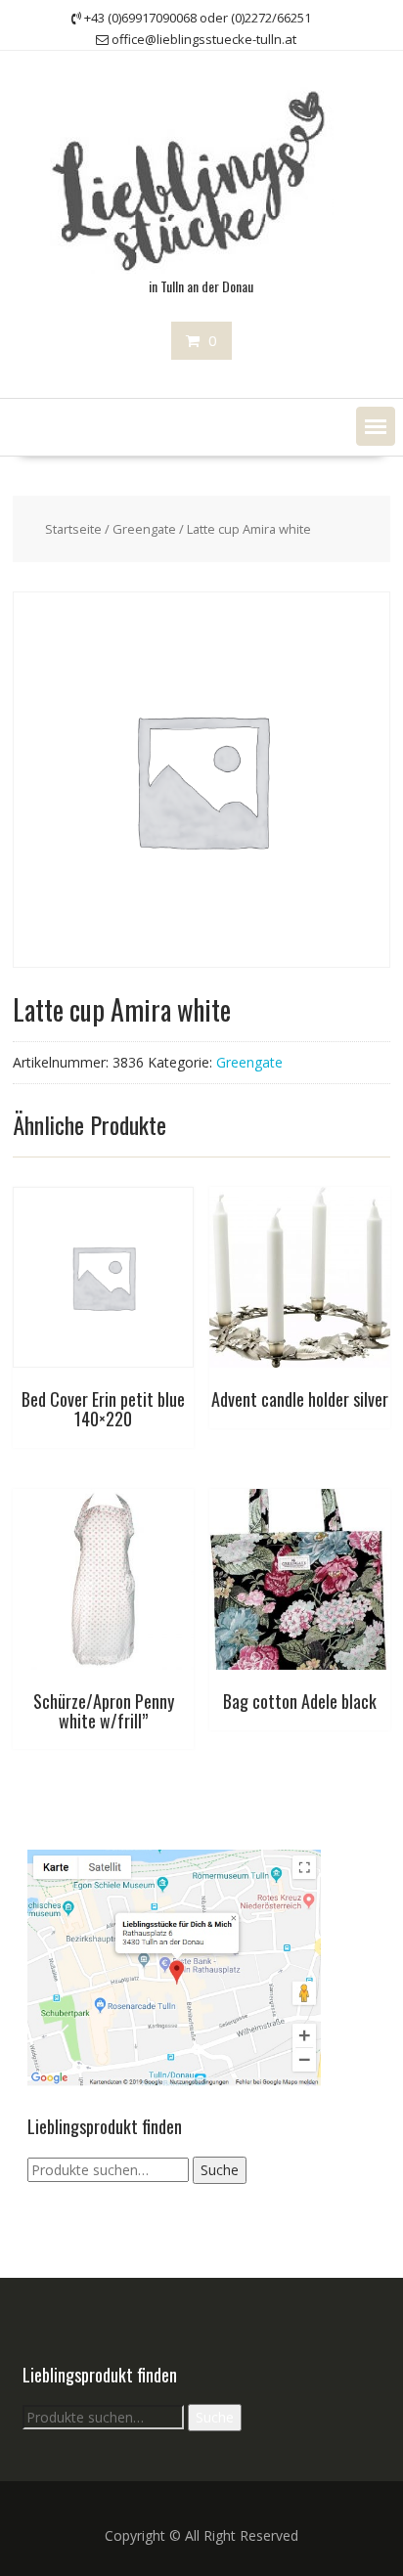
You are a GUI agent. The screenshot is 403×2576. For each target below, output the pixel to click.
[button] (376, 426)
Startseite (73, 529)
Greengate (144, 529)
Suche (220, 2170)
